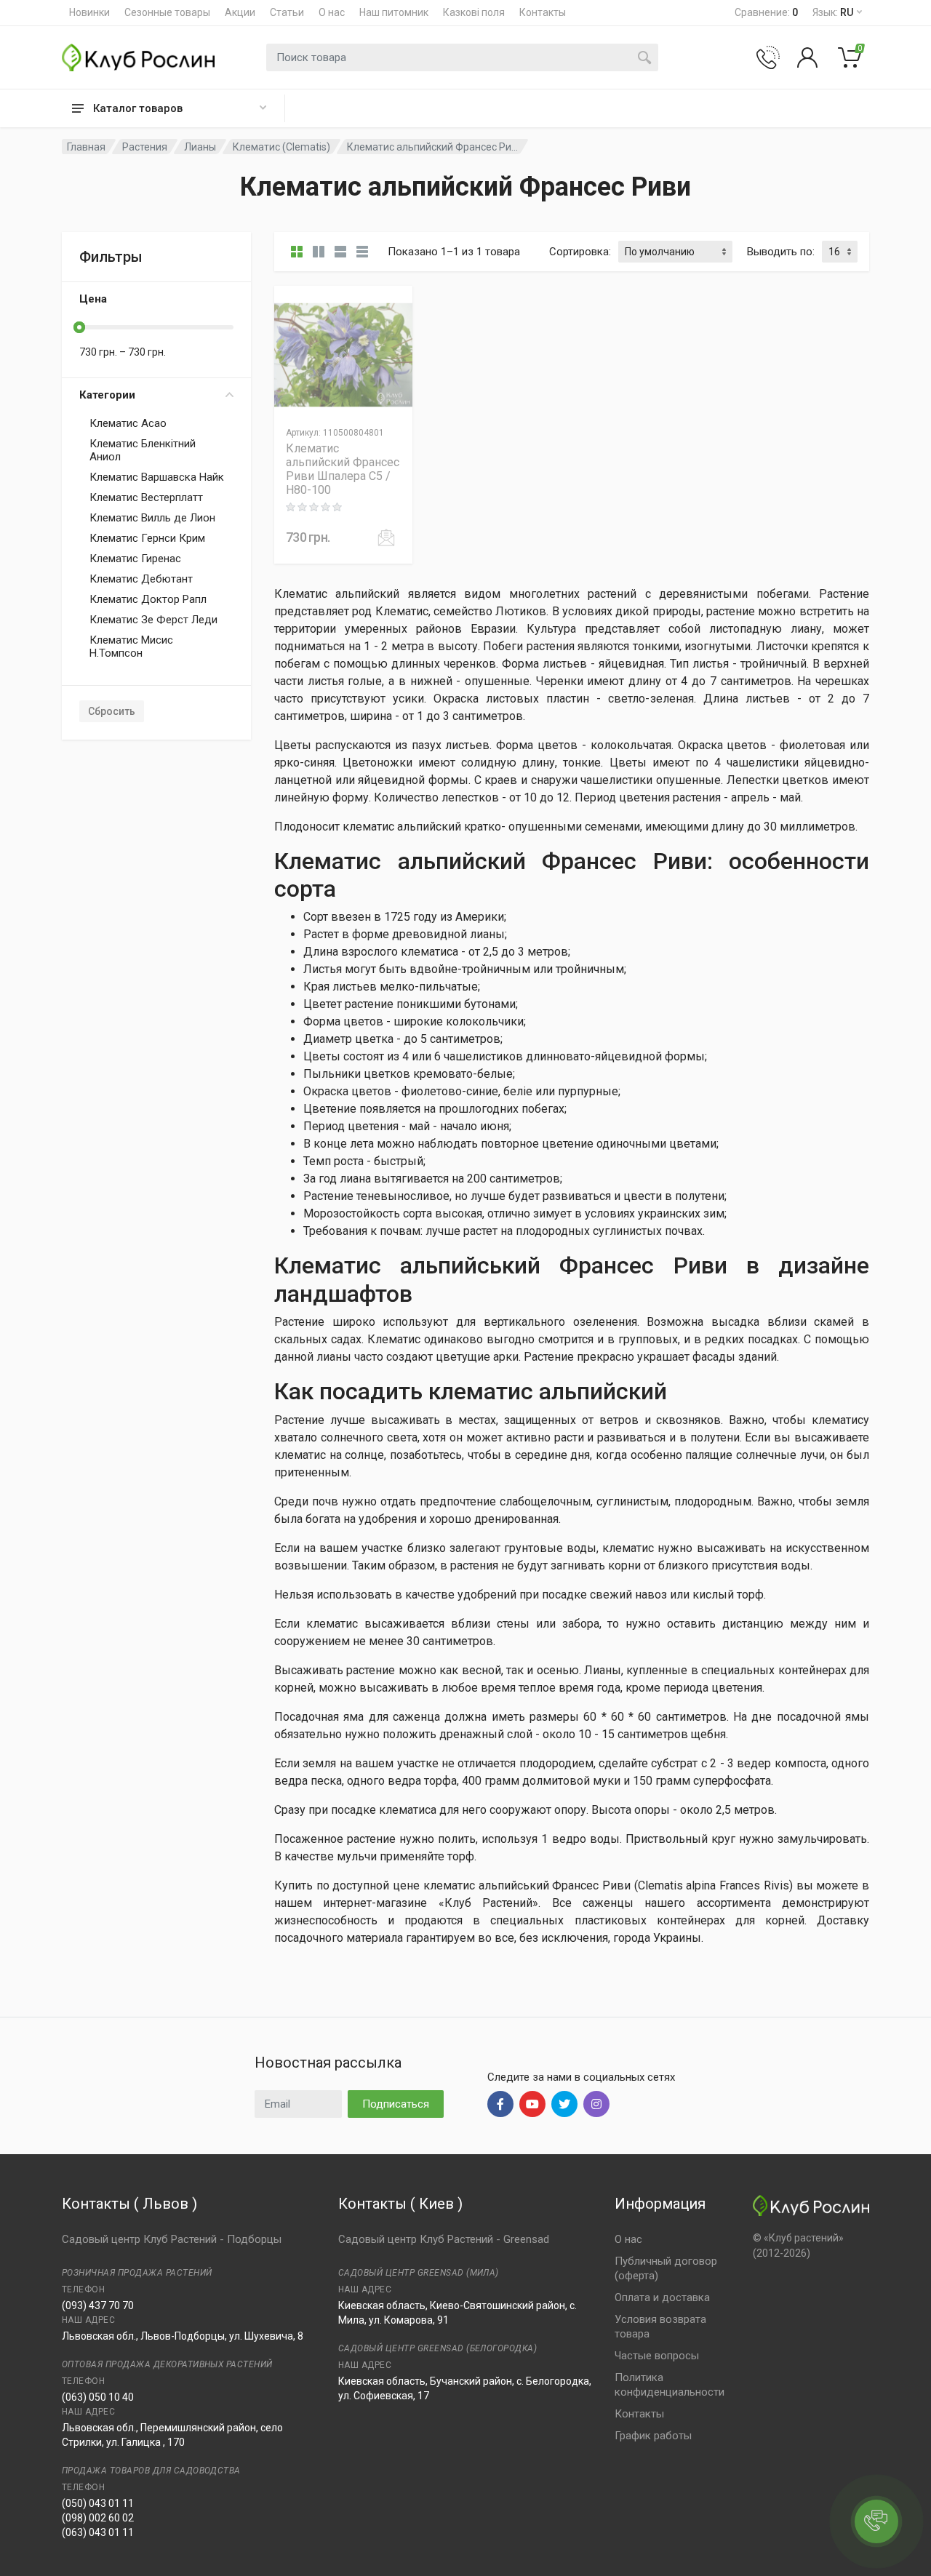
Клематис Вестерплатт (146, 497)
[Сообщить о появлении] (386, 537)
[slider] (79, 327)
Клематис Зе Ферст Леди (153, 620)
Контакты (543, 12)
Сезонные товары (167, 12)
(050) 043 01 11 (98, 2503)
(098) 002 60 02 (98, 2518)
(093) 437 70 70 (98, 2305)
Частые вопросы (657, 2356)
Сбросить (112, 711)
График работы (653, 2436)
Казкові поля (474, 12)
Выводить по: (781, 252)
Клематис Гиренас (135, 559)
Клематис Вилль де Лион (152, 518)
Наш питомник (394, 12)
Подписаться (396, 2104)
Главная (86, 147)
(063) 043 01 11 (98, 2532)
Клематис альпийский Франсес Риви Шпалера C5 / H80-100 (343, 469)
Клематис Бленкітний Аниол (143, 450)
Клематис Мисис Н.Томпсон (131, 647)
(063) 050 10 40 (98, 2397)
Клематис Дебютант (141, 579)
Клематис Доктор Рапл (148, 599)
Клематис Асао (128, 423)
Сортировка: (580, 252)
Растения (145, 147)
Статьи (287, 12)
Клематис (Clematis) (281, 147)
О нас (332, 12)
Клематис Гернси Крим (147, 538)
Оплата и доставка (662, 2297)
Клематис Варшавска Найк (157, 477)
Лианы (200, 147)
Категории (107, 395)
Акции (240, 12)
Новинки (89, 12)
